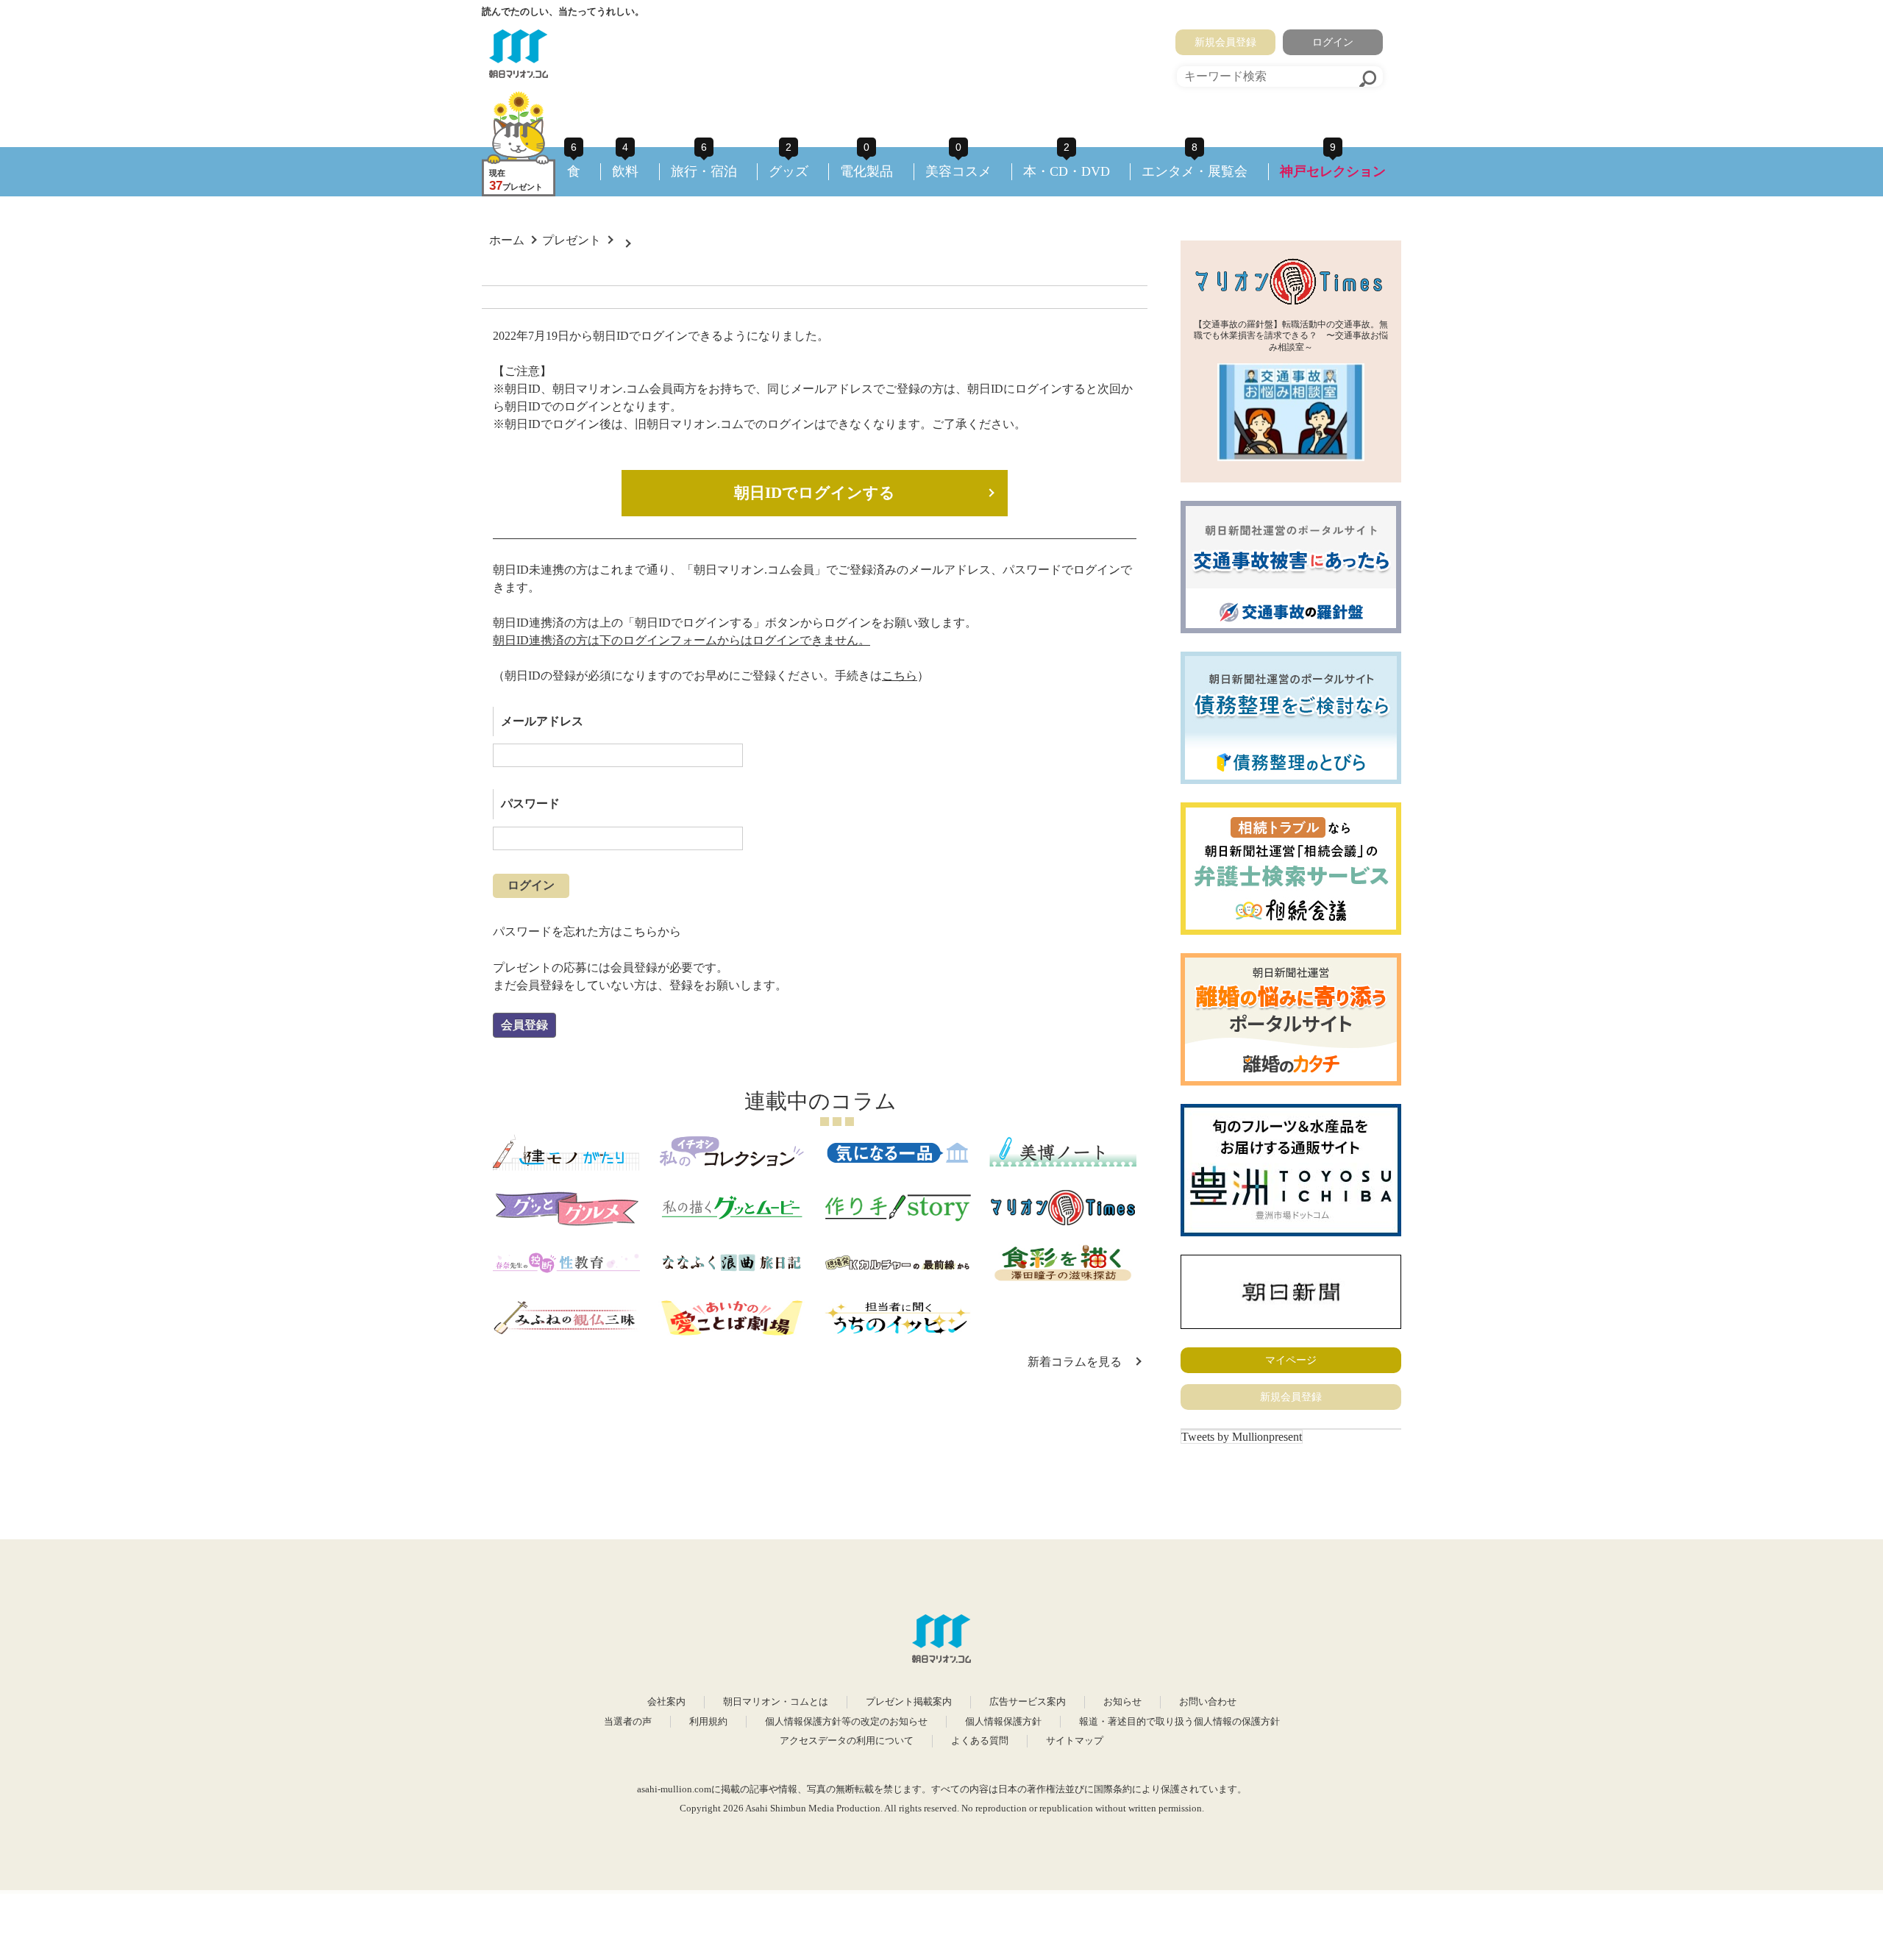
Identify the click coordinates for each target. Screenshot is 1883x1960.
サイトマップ (1075, 1741)
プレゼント (572, 240)
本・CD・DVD (1067, 171)
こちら (900, 676)
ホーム (507, 240)
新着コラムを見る (1075, 1362)
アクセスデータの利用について (847, 1741)
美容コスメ (958, 171)
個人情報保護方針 (1003, 1722)
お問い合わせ (1208, 1702)
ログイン (1333, 42)
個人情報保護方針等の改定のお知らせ (846, 1722)
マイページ (1291, 1360)
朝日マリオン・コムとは (776, 1702)
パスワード (530, 803)
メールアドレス (542, 721)
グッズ (789, 171)
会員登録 (524, 1025)
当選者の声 (628, 1722)
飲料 (625, 171)
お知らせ (1122, 1702)
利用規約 (708, 1722)
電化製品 (866, 171)
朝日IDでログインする (815, 493)
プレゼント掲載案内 (909, 1702)
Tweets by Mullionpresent (1242, 1437)
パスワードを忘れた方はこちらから (587, 931)
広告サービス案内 (1028, 1702)
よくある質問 (980, 1741)
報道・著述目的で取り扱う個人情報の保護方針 (1179, 1722)
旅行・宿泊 (704, 171)
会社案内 (666, 1702)
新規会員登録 (1225, 42)
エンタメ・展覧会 (1195, 171)
